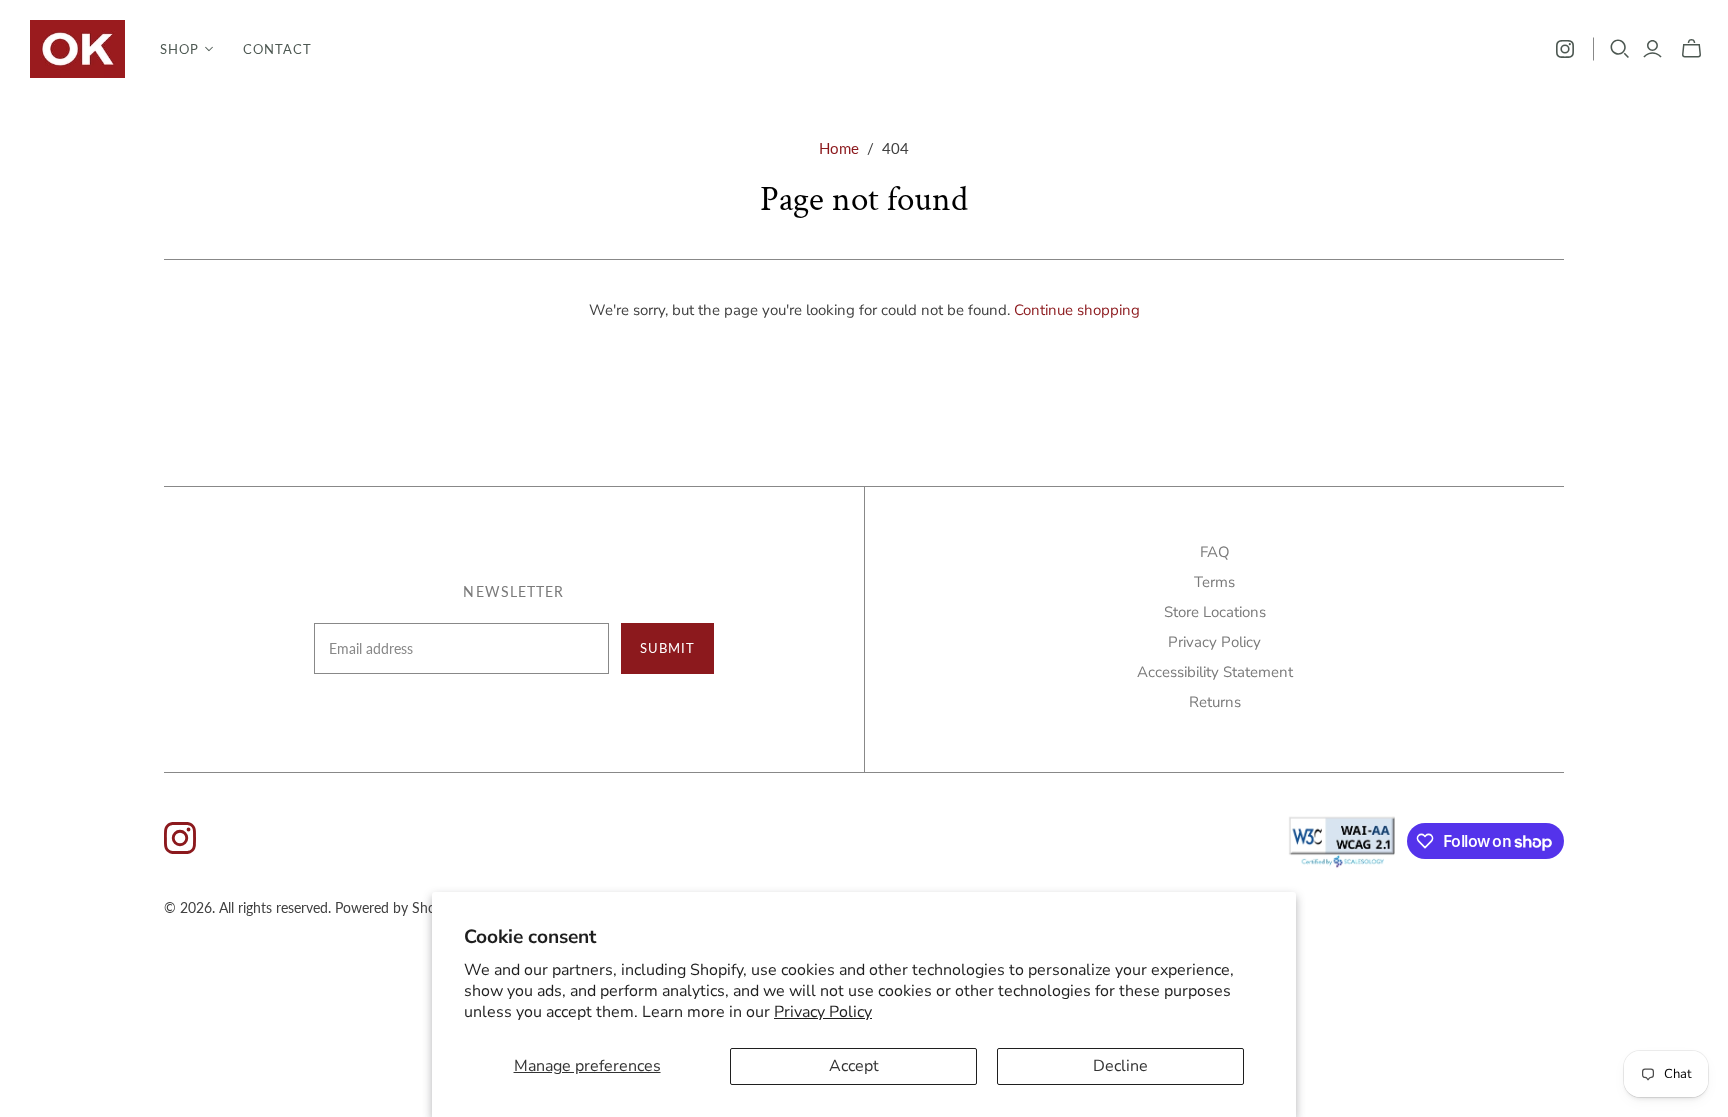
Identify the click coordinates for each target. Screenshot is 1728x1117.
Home (839, 148)
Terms (1214, 582)
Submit (667, 648)
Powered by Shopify (397, 907)
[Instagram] (1565, 49)
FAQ (1215, 552)
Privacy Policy (823, 1012)
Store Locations (1215, 612)
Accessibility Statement (1215, 672)
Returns (1215, 702)
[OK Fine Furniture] (77, 49)
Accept (854, 1066)
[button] (186, 49)
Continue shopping (1077, 310)
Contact (277, 49)
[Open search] (1620, 49)
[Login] (1652, 49)
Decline (1120, 1066)
